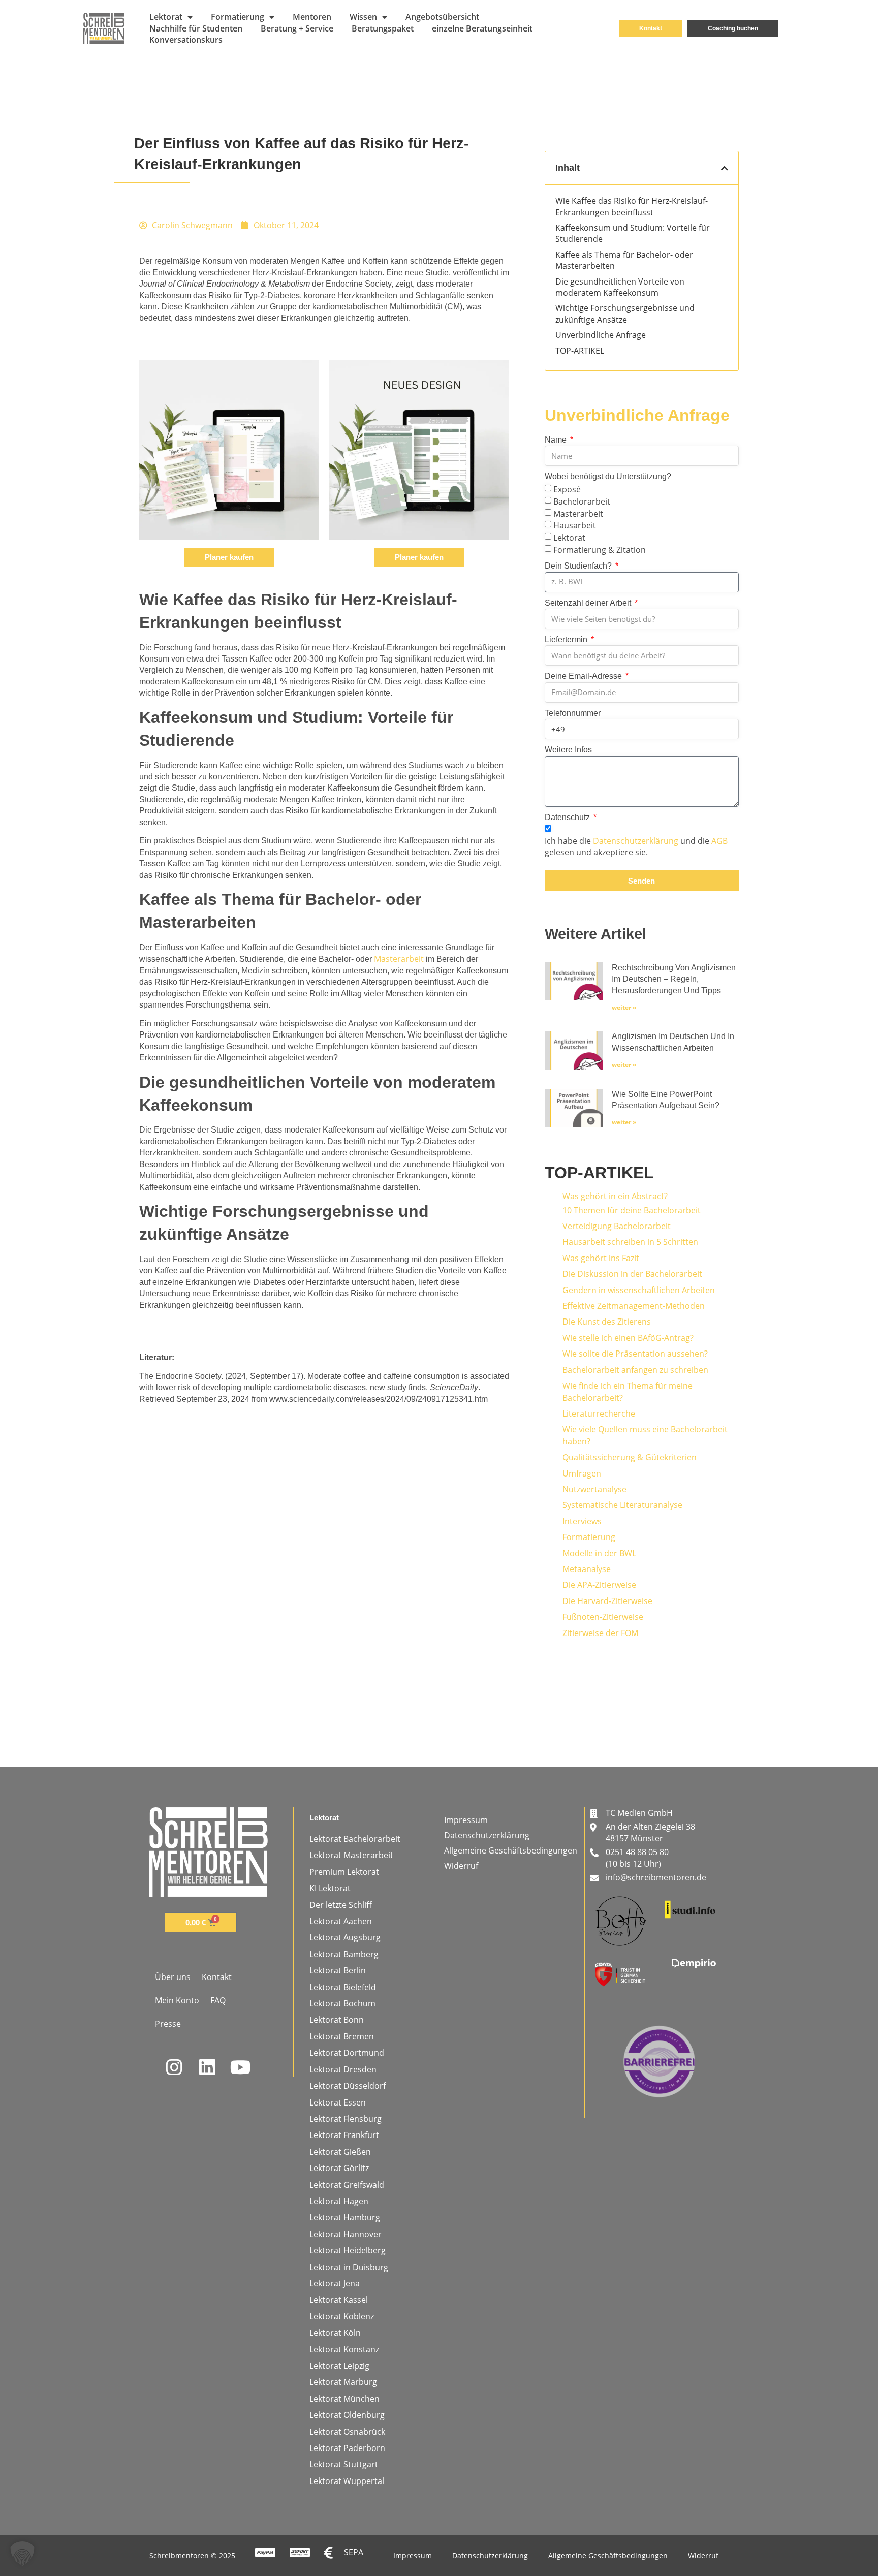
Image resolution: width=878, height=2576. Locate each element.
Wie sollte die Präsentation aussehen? (635, 1354)
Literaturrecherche (599, 1413)
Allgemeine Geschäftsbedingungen (511, 1850)
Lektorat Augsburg (345, 1937)
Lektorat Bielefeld (343, 1987)
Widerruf (461, 1866)
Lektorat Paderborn (347, 2448)
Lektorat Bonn (337, 2020)
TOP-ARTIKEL (580, 351)
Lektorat (166, 17)
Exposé (567, 489)
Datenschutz (568, 817)
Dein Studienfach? (579, 566)
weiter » (624, 1007)
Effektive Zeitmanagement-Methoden (634, 1306)
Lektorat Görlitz (339, 2168)
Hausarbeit (575, 525)
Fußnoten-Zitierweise (603, 1617)
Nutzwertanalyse (594, 1489)
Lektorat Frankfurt (344, 2135)
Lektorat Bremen (342, 2036)
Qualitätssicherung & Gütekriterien (630, 1457)
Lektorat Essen (338, 2102)
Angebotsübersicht (442, 17)
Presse (168, 2024)
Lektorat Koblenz (342, 2316)
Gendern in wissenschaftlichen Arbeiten (639, 1290)
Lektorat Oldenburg (347, 2415)
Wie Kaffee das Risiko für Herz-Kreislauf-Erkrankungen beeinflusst (632, 206)
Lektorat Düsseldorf (348, 2086)
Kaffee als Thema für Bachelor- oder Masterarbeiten (624, 260)
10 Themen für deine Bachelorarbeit (632, 1210)
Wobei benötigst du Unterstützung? (608, 476)
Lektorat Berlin (338, 1970)
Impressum (466, 1820)
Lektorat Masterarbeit (351, 1855)
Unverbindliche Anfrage (601, 335)
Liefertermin (567, 639)
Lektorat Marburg (343, 2382)
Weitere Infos (568, 750)
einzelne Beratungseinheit (482, 28)
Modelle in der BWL (599, 1553)
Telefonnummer (573, 713)
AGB (719, 841)
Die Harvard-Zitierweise (607, 1601)
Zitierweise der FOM (600, 1633)
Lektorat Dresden (343, 2069)
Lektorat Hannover (346, 2234)
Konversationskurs (186, 40)
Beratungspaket (383, 28)
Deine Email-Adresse (584, 676)
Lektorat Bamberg (344, 1954)
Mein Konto (177, 2000)
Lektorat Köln (335, 2333)
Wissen (363, 17)
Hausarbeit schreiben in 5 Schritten (630, 1242)
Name (557, 440)
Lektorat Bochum (342, 2003)
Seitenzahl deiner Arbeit (589, 603)
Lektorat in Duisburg (349, 2267)
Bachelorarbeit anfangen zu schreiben (635, 1370)
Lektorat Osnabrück (347, 2432)
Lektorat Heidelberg (348, 2250)
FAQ (218, 2000)
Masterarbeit (399, 959)
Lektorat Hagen (339, 2201)
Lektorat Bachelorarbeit (355, 1839)
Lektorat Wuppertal (347, 2481)
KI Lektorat (330, 1888)
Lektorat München (344, 2399)
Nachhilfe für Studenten (196, 28)
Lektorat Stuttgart (344, 2464)
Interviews (582, 1521)
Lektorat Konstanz (344, 2349)
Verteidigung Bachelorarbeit (617, 1226)
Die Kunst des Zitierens (607, 1322)
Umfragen (582, 1473)
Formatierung (238, 17)
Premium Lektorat (344, 1872)
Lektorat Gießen (340, 2152)
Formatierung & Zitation (600, 550)
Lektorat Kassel (339, 2300)
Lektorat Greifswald (347, 2185)
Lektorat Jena (335, 2283)
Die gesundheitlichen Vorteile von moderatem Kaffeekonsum (620, 287)
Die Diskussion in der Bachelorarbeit (632, 1274)
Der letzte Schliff (341, 1905)
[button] (725, 168)
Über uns (173, 1977)
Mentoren (312, 17)
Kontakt (217, 1977)
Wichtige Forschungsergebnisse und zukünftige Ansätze (625, 313)
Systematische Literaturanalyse (622, 1505)
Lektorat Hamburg (345, 2217)
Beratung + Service (297, 28)
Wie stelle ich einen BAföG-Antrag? (628, 1338)
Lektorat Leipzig (339, 2366)
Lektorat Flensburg (346, 2119)
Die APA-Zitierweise (599, 1585)
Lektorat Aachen (341, 1921)
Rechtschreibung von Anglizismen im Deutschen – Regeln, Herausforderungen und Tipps (674, 979)
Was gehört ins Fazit (601, 1258)
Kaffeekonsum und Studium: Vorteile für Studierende (633, 233)
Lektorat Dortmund (347, 2053)
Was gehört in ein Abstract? (615, 1196)
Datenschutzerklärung (636, 841)
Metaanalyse (587, 1569)
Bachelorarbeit (582, 501)
